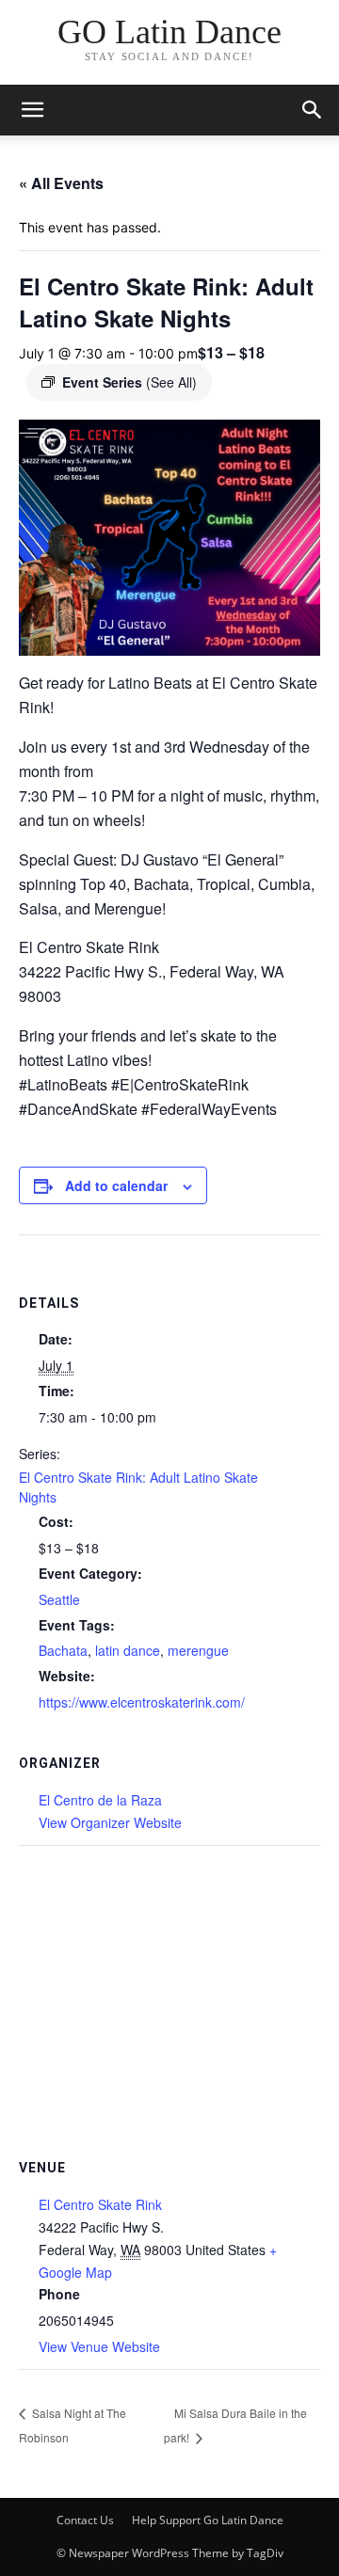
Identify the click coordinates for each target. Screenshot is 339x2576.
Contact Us (85, 2520)
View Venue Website (99, 2346)
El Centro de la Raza (100, 1800)
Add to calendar (116, 1185)
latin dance (128, 1650)
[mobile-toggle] (32, 110)
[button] (313, 110)
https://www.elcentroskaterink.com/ (142, 1702)
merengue (198, 1650)
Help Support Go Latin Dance (208, 2520)
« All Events (61, 183)
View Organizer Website (110, 1822)
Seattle (59, 1599)
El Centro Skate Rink (100, 2204)
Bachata (63, 1650)
